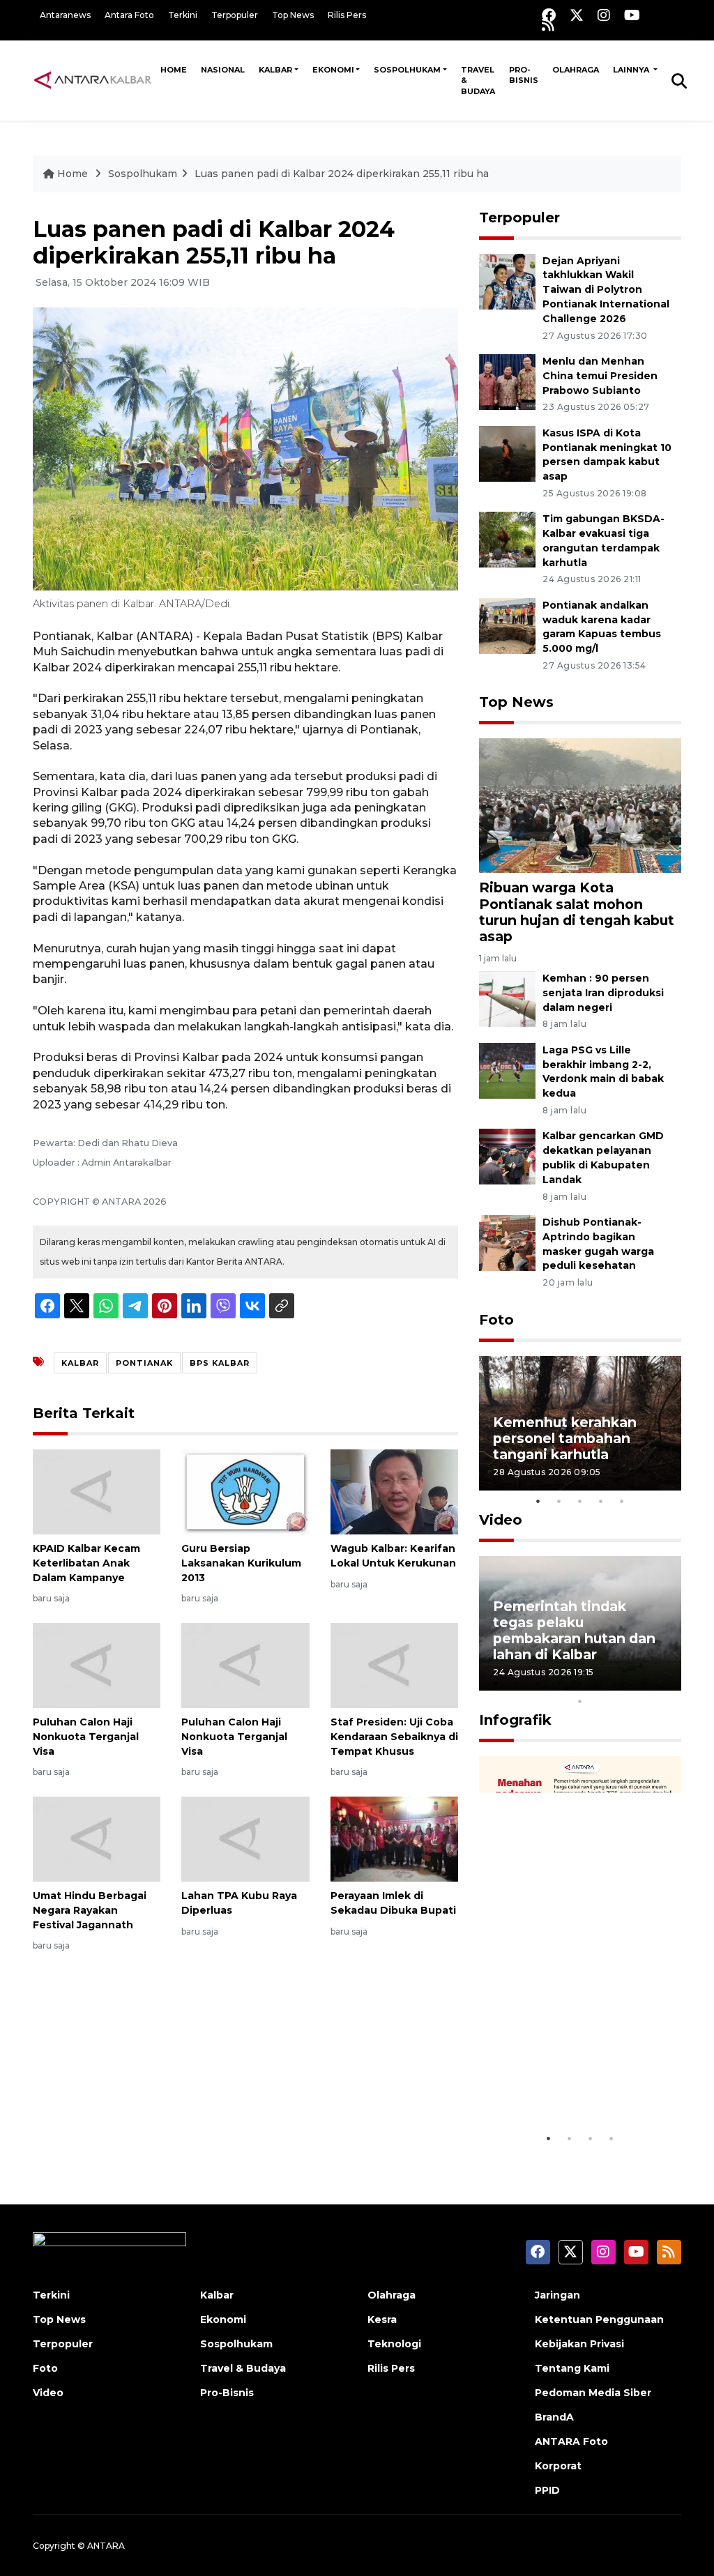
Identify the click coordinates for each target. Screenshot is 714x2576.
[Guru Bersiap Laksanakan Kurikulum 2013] (245, 1491)
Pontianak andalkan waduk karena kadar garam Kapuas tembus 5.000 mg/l (602, 627)
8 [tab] (643, 1683)
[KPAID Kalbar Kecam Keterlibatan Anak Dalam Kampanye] (97, 1491)
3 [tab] (580, 1501)
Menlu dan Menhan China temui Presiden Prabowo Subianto (600, 376)
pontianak (144, 1363)
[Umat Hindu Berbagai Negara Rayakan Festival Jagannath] (97, 1838)
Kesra (382, 2319)
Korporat (558, 2466)
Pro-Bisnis (524, 75)
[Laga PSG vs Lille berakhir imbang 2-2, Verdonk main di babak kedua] (507, 1070)
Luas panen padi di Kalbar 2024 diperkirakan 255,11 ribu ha (342, 174)
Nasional (223, 70)
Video (501, 1520)
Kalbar (275, 70)
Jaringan (557, 2295)
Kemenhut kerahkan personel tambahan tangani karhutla (565, 1438)
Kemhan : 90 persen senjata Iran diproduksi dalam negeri (603, 993)
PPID (547, 2490)
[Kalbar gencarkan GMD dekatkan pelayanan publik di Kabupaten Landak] (507, 1156)
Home (174, 70)
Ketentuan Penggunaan (599, 2319)
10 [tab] (580, 1701)
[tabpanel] (580, 1423)
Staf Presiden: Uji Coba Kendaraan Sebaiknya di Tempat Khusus (394, 1737)
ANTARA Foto (571, 2441)
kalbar (80, 1363)
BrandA (554, 2417)
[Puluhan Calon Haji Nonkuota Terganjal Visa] (97, 1664)
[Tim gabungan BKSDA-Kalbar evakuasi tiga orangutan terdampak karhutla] (507, 539)
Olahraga (576, 70)
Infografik (515, 1720)
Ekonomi (333, 70)
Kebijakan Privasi (579, 2344)
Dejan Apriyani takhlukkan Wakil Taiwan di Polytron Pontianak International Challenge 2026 (606, 290)
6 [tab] (601, 1683)
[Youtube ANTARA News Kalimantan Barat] (632, 15)
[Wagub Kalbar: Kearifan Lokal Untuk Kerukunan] (394, 1491)
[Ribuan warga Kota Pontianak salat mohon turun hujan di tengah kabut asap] (580, 805)
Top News (293, 15)
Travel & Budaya (478, 81)
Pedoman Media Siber (593, 2393)
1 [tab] (538, 1501)
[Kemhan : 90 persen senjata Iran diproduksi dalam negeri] (507, 998)
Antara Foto (129, 15)
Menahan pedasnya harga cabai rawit (562, 2083)
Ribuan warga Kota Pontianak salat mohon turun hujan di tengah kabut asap (577, 912)
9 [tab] (664, 1683)
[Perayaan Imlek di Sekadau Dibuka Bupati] (394, 1838)
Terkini (183, 15)
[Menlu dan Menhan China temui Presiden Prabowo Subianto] (507, 381)
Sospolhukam (407, 70)
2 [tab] (559, 1501)
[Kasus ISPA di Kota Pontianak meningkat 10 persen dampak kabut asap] (507, 453)
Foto (496, 1320)
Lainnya (632, 70)
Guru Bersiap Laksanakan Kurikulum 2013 (241, 1563)
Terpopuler (235, 15)
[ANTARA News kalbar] (93, 80)
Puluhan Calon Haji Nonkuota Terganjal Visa (86, 1737)
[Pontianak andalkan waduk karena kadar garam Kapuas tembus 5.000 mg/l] (507, 625)
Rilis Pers (347, 15)
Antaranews (65, 15)
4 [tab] (601, 1501)
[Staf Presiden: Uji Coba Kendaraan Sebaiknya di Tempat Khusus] (394, 1664)
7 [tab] (622, 1683)
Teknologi (394, 2344)
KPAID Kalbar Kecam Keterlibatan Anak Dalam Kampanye (86, 1563)
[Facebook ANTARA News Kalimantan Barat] (549, 15)
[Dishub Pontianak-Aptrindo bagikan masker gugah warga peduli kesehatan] (507, 1242)
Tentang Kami (572, 2368)
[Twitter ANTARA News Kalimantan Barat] (577, 15)
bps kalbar (220, 1363)
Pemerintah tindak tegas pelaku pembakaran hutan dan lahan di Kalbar (574, 1630)
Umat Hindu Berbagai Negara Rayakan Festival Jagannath (90, 1910)
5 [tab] (622, 1501)
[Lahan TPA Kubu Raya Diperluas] (245, 1838)
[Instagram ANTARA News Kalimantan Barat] (604, 15)
